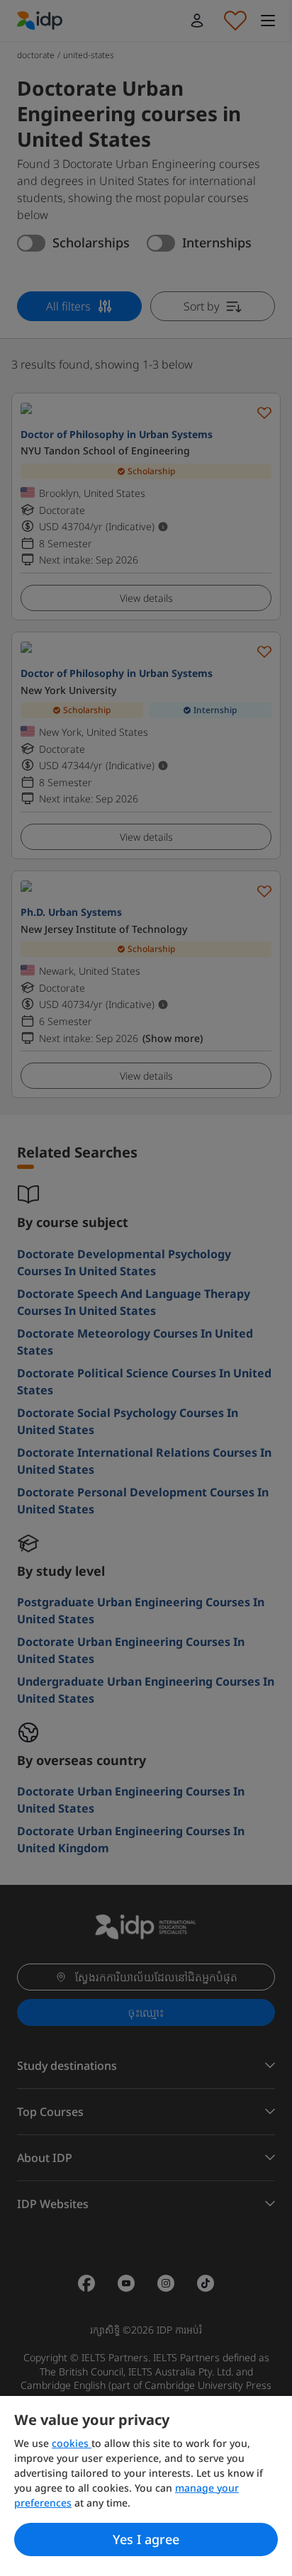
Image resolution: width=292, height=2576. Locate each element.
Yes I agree (146, 2539)
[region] (146, 2486)
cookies (72, 2443)
